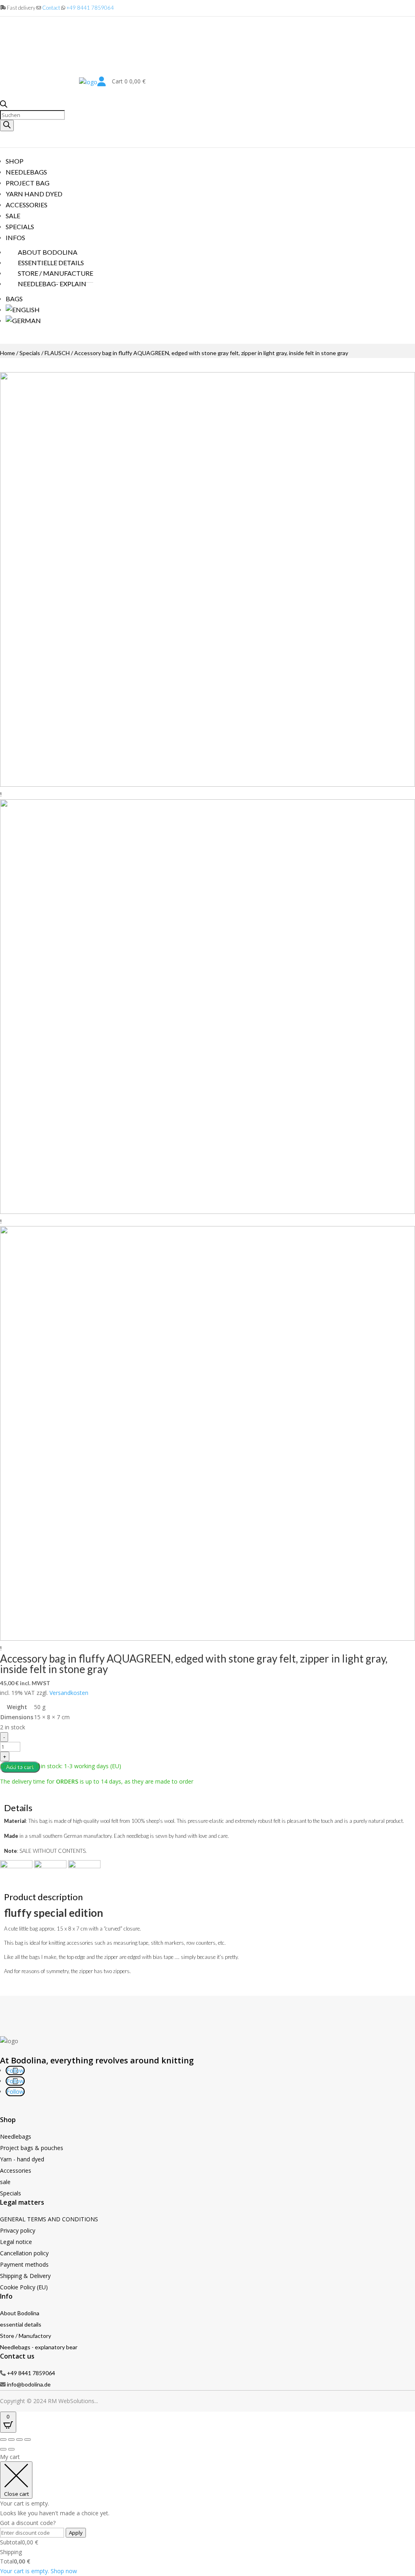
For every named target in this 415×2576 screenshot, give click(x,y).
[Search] (7, 126)
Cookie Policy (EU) (24, 2287)
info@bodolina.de (29, 2384)
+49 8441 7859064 (90, 8)
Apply (76, 2533)
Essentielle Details (51, 263)
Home (7, 353)
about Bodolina (48, 252)
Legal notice (16, 2242)
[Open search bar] (4, 105)
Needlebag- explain (52, 284)
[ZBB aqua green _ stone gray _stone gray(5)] (207, 1638)
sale (5, 2182)
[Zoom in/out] (3, 2440)
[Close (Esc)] (28, 2440)
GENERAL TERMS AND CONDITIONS (49, 2219)
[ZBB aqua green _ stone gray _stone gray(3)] (207, 1212)
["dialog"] (207, 2514)
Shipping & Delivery (25, 2276)
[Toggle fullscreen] (11, 2440)
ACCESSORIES (27, 205)
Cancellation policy (24, 2253)
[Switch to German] (23, 320)
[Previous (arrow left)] (3, 2449)
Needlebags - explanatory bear (39, 2347)
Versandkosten (69, 1693)
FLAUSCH (57, 353)
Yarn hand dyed (34, 194)
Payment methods (24, 2264)
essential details (21, 2324)
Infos (15, 237)
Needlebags (26, 172)
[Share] (19, 2440)
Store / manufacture (56, 273)
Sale (13, 216)
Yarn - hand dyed (22, 2159)
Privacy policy (18, 2230)
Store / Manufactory (26, 2336)
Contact (51, 8)
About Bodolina (20, 2313)
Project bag (28, 183)
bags (14, 299)
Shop (15, 161)
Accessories (16, 2170)
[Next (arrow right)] (11, 2449)
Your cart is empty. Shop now (39, 2571)
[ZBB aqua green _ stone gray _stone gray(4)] (207, 785)
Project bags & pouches (32, 2148)
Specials (20, 227)
